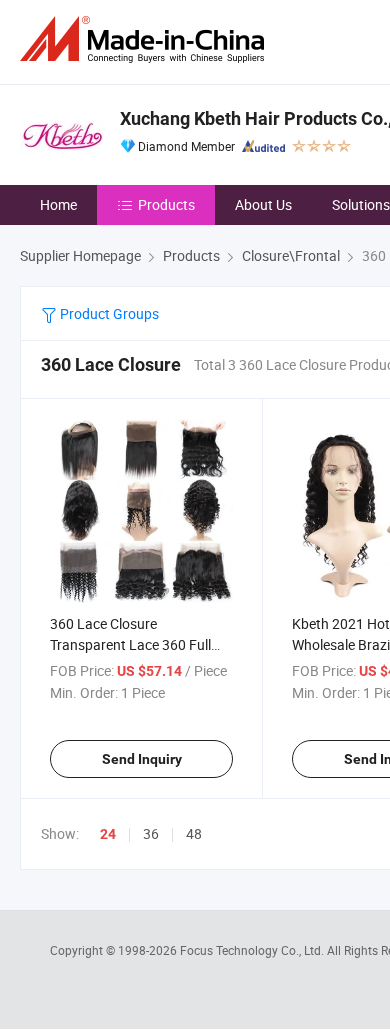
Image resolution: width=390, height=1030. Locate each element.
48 (194, 833)
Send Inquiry (142, 759)
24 (108, 834)
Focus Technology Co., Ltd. (253, 950)
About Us (263, 204)
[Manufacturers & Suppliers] (146, 39)
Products (166, 204)
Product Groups (108, 313)
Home (58, 204)
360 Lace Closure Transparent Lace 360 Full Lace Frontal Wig (130, 644)
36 (151, 833)
